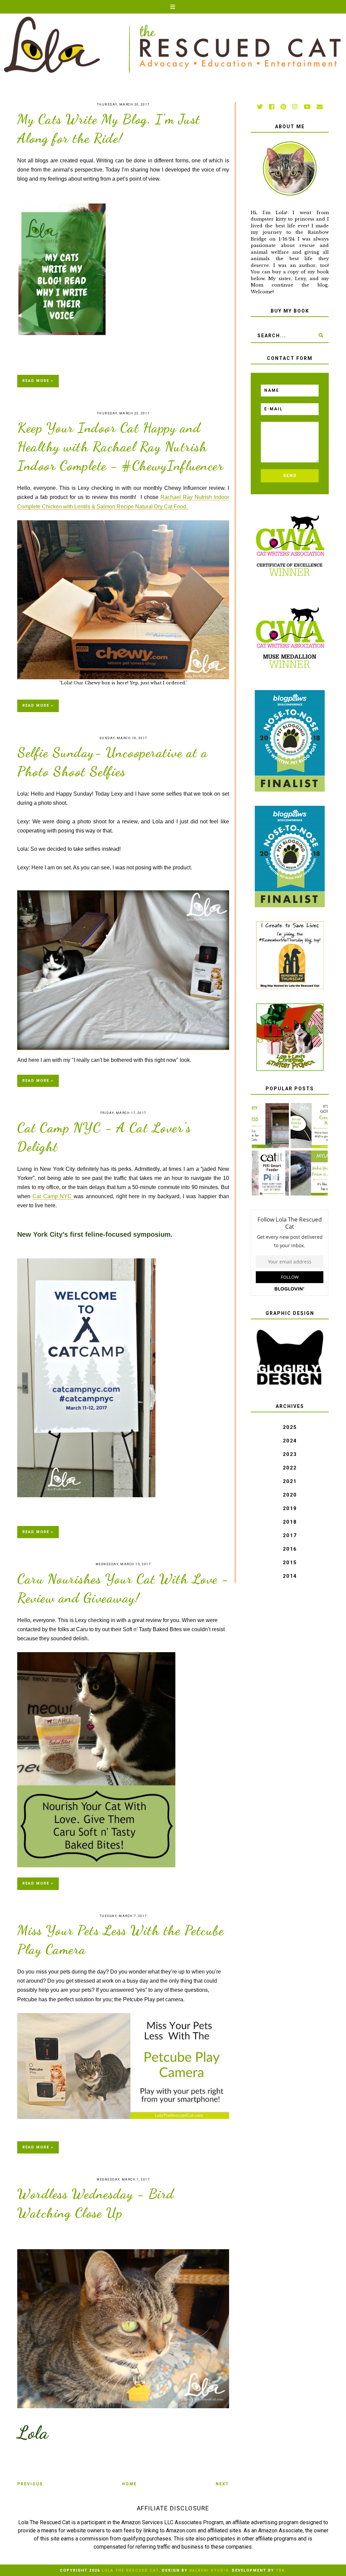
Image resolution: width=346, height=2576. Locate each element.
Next (222, 2484)
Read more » (38, 381)
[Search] (321, 336)
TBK (280, 2570)
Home (129, 2484)
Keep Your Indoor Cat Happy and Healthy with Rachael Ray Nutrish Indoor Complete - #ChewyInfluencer (120, 447)
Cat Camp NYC (53, 1196)
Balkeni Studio (209, 2570)
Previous (30, 2484)
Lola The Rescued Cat (130, 2570)
